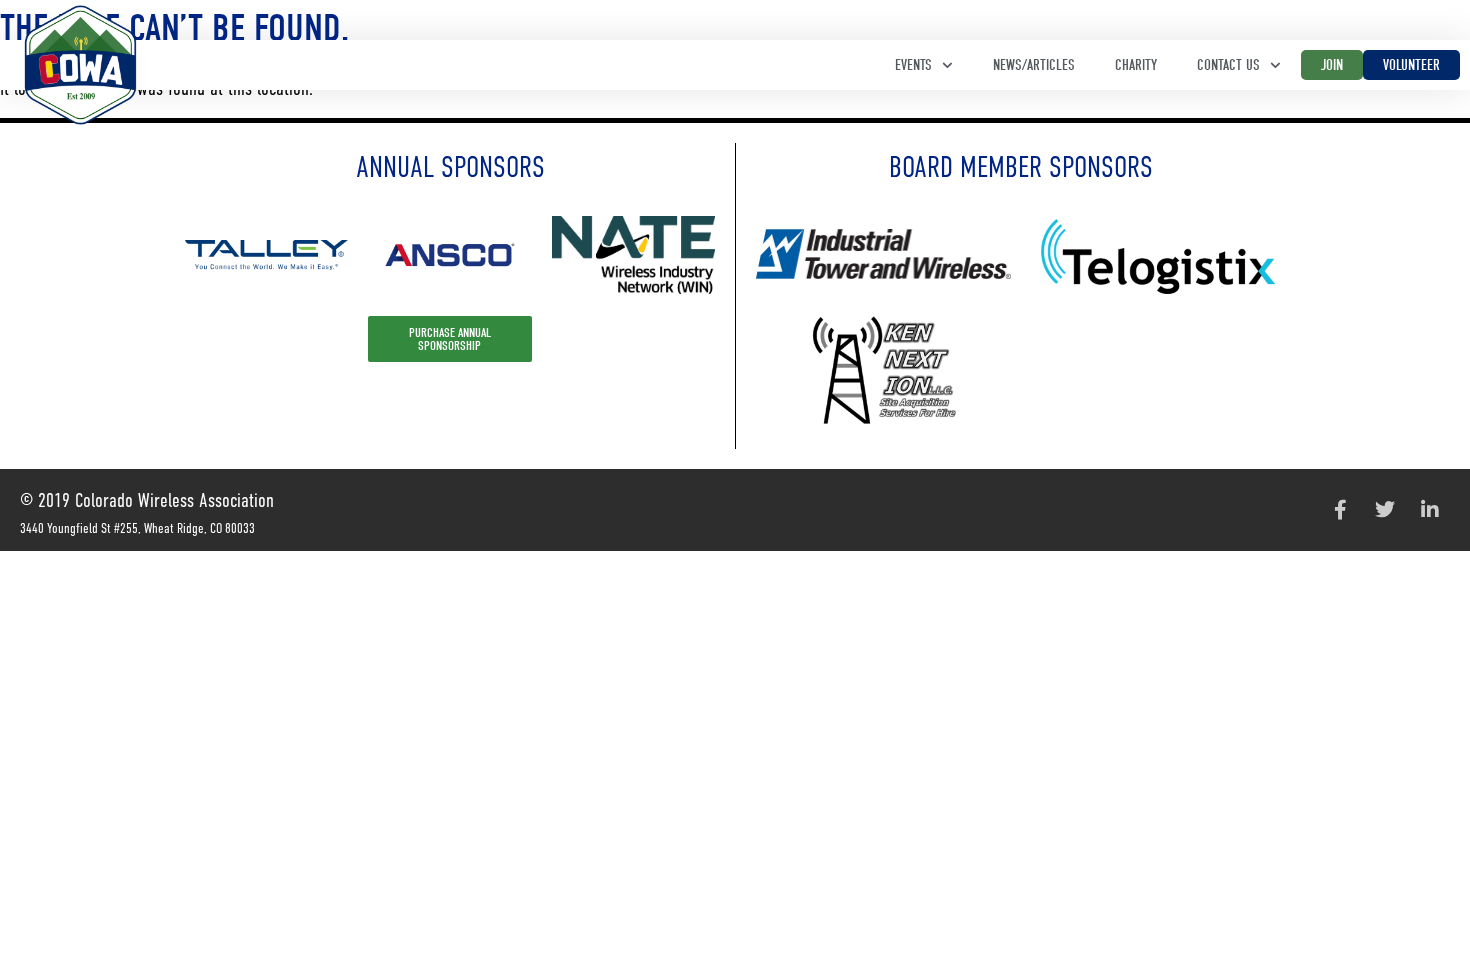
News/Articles (1034, 65)
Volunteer (1411, 65)
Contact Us (1228, 65)
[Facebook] (1340, 510)
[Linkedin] (1430, 510)
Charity (1136, 65)
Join (1332, 65)
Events (913, 65)
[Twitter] (1385, 510)
